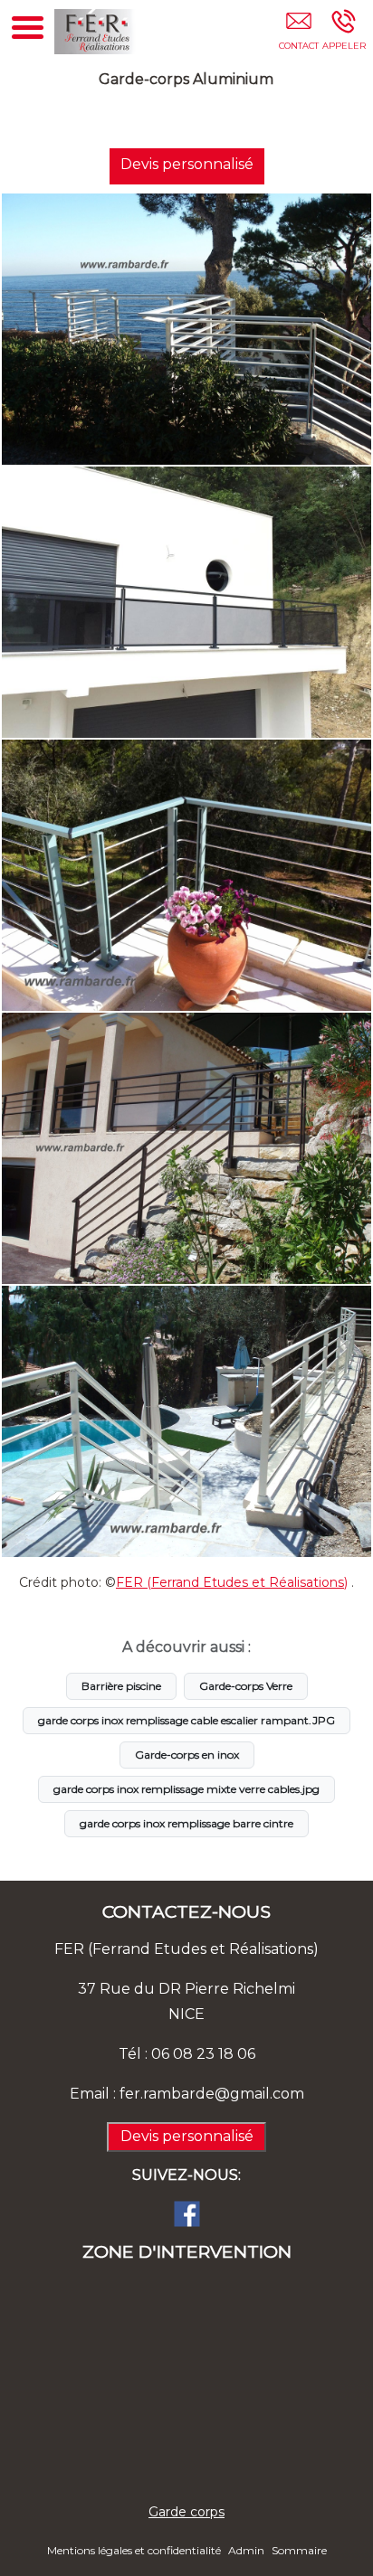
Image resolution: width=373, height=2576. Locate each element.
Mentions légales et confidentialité (134, 2550)
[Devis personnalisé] (298, 33)
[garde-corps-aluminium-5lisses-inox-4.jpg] (186, 875)
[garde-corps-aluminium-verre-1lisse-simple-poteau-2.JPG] (186, 1148)
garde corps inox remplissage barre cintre (186, 1823)
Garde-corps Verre (246, 1686)
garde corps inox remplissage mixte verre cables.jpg (186, 1789)
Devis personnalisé (187, 164)
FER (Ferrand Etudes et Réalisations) (232, 1582)
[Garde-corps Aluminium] (186, 329)
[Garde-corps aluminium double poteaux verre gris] (186, 602)
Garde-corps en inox (187, 1755)
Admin (246, 2550)
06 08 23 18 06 (203, 2054)
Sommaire (299, 2550)
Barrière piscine (121, 1686)
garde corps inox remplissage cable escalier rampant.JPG (186, 1720)
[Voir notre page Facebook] (186, 2213)
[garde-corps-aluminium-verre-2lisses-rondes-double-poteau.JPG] (186, 1421)
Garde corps (186, 2512)
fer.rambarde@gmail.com (212, 2094)
